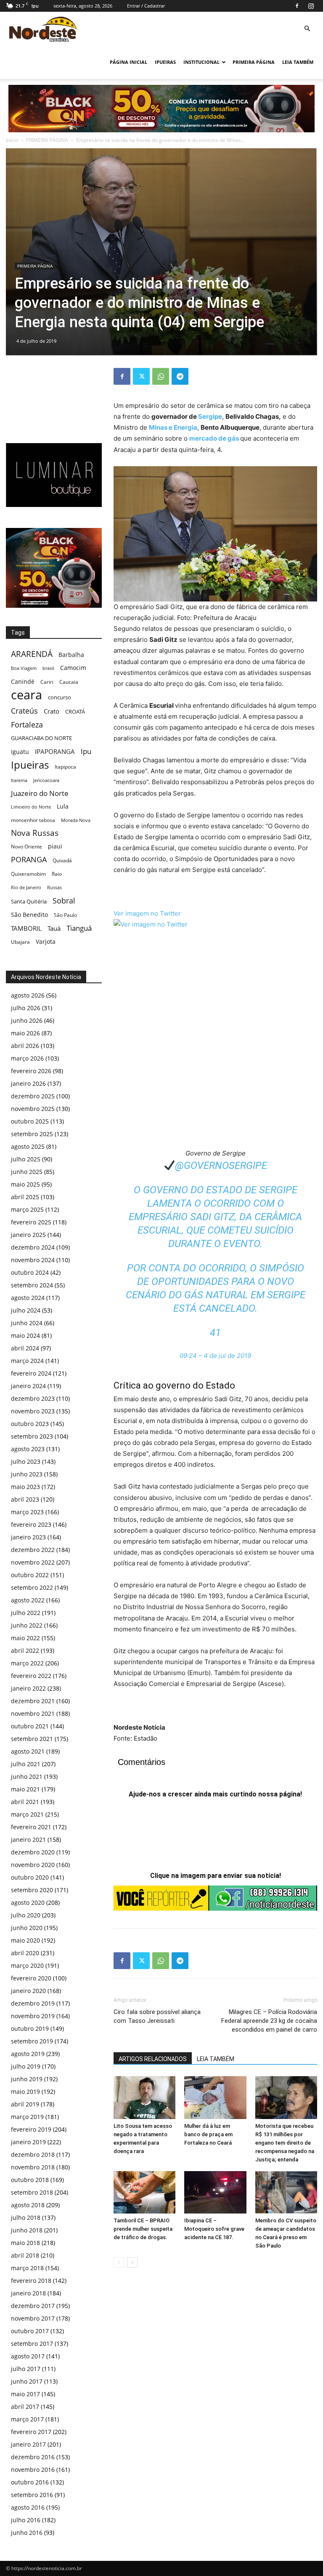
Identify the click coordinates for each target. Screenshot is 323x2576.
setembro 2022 (32, 1587)
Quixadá (62, 860)
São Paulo (65, 915)
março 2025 (27, 1209)
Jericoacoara (46, 780)
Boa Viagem (24, 668)
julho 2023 (26, 1461)
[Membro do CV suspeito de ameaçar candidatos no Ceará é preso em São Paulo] (286, 2192)
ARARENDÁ (32, 654)
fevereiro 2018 (31, 2281)
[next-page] (132, 2262)
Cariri (47, 682)
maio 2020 (25, 1940)
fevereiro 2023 (31, 1524)
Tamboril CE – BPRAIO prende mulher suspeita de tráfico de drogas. (143, 2229)
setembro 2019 (32, 2041)
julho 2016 (26, 2520)
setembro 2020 (32, 1890)
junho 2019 (27, 2079)
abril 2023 (25, 1499)
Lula (63, 806)
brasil (48, 668)
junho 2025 (27, 1172)
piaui (55, 846)
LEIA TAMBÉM (298, 62)
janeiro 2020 (28, 1991)
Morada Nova (76, 820)
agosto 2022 (28, 1600)
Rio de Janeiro (26, 887)
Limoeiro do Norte (31, 807)
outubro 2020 (30, 1877)
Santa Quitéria (29, 901)
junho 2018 (27, 2230)
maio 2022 (25, 1638)
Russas (54, 887)
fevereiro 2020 (31, 1978)
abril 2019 (25, 2104)
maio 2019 (25, 2092)
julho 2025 (26, 1159)
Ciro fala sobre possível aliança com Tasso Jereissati (157, 2016)
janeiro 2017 (28, 2444)
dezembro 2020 (33, 1852)
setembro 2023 (32, 1436)
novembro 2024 (33, 1260)
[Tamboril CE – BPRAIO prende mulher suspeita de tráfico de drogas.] (144, 2192)
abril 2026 (25, 1046)
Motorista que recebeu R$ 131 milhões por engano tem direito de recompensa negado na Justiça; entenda (285, 2143)
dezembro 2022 (33, 1550)
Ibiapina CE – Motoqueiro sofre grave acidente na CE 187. (214, 2229)
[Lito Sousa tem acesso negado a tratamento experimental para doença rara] (144, 2097)
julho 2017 (26, 2369)
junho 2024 (27, 1323)
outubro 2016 (30, 2482)
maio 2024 (25, 1335)
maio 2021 (25, 1789)
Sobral (64, 900)
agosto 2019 (28, 2054)
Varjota (46, 941)
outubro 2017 (30, 2331)
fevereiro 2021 (31, 1827)
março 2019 (27, 2117)
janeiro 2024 (28, 1386)
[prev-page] (119, 2262)
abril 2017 (25, 2407)
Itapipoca (65, 767)
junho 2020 (27, 1928)
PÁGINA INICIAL (128, 62)
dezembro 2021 (33, 1701)
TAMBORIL (26, 928)
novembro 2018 (33, 2167)
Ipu (86, 751)
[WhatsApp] (161, 376)
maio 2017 (25, 2394)
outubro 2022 (30, 1575)
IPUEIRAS (165, 62)
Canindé (23, 681)
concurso (60, 697)
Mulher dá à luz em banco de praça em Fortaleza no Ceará (208, 2134)
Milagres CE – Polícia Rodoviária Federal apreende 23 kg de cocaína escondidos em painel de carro (269, 2021)
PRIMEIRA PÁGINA (254, 62)
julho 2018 (26, 2218)
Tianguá (79, 928)
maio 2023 (25, 1487)
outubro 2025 (30, 1121)
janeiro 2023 (28, 1537)
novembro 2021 (33, 1713)
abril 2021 (25, 1802)
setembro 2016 (32, 2495)
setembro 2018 (32, 2192)
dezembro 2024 (33, 1247)
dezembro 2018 (33, 2155)
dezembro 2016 (33, 2457)
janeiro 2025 (28, 1235)
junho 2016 (27, 2533)
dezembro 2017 (33, 2306)
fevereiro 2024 (31, 1373)
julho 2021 (26, 1764)
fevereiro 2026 (31, 1071)
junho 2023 (27, 1474)
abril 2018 (25, 2255)
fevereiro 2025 (31, 1222)
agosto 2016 (28, 2507)
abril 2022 (25, 1650)
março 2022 (27, 1663)
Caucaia (69, 682)
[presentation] (147, 913)
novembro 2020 (33, 1865)
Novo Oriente (26, 846)
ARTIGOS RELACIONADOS (153, 2059)
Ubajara (20, 942)
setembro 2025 (32, 1134)
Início (12, 140)
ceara (26, 695)
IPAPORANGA (55, 752)
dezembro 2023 (33, 1398)
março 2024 (27, 1361)
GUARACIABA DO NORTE (41, 738)
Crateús (24, 710)
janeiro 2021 (28, 1839)
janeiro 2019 (28, 2142)
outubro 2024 (30, 1272)
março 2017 (27, 2419)
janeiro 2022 (28, 1688)
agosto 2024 (28, 1298)
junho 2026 (27, 1020)
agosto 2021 (28, 1751)
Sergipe (210, 416)
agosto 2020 (28, 1902)
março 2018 (27, 2268)
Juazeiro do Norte (40, 793)
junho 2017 (27, 2381)
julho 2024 (26, 1310)
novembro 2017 (33, 2318)
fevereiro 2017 (31, 2432)
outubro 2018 (30, 2180)
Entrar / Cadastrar (146, 6)
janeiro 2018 (28, 2293)
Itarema (19, 780)
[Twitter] (141, 376)
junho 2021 (27, 1776)
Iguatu (20, 752)
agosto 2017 (28, 2356)
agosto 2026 (28, 995)
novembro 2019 (33, 2016)
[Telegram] (180, 376)
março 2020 (27, 1965)
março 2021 (27, 1814)
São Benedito (29, 915)
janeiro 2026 (28, 1083)
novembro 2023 (33, 1411)
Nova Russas (35, 833)
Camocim (73, 668)
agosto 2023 (28, 1449)
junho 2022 (27, 1625)
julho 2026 (26, 1008)
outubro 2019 (30, 2029)
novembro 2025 (33, 1109)
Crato (52, 711)
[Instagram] (311, 6)
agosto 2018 (28, 2205)
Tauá (54, 928)
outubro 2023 (30, 1424)
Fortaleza (27, 725)
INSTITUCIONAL (201, 62)
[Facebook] (297, 6)
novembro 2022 (33, 1562)
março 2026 (27, 1058)
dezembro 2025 (33, 1096)
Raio (57, 874)
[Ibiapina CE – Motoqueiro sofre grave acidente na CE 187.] (215, 2192)
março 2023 (27, 1512)
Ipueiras (30, 765)
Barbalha (71, 655)
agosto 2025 (28, 1146)
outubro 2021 (30, 1726)
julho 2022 (26, 1613)
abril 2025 (25, 1197)
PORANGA (29, 860)
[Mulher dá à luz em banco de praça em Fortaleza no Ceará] (215, 2097)
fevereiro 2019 (31, 2129)
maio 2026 (25, 1033)
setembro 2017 (32, 2344)
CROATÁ (75, 712)
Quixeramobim (28, 874)
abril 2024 (25, 1348)
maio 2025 (25, 1184)
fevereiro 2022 (31, 1676)
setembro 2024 (32, 1285)
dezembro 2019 (33, 2003)
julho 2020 (26, 1915)
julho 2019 (26, 2066)
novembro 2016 (33, 2470)
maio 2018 (25, 2243)
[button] (307, 29)
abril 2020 (25, 1953)
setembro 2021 (32, 1739)
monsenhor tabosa (33, 820)
